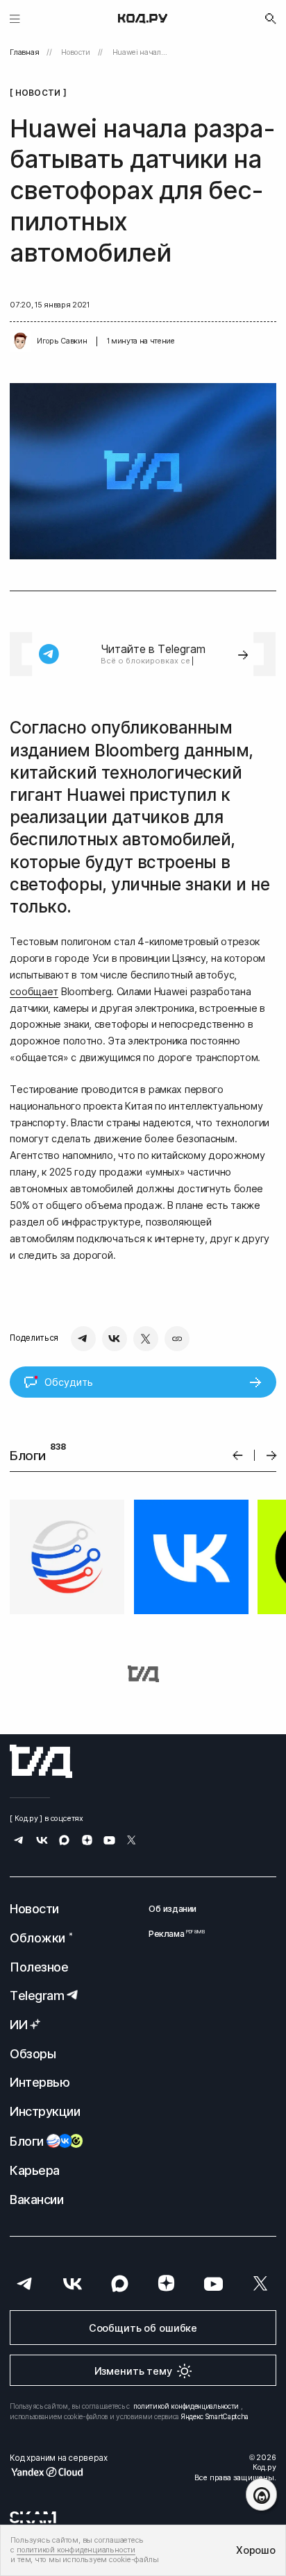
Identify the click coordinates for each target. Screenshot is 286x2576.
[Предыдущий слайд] (238, 1456)
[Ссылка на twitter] (132, 1841)
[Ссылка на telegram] (19, 1841)
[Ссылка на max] (64, 1841)
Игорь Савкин (62, 341)
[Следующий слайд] (272, 1456)
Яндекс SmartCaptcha (215, 2416)
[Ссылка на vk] (42, 1841)
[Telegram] (83, 1339)
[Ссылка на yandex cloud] (58, 2472)
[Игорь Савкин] (20, 341)
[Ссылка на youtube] (109, 1841)
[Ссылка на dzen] (87, 1841)
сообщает (34, 991)
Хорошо (255, 2550)
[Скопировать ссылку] (177, 1339)
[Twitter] (146, 1339)
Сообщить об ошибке (143, 2328)
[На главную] (143, 19)
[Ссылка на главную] (41, 1761)
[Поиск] (271, 19)
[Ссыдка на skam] (33, 2517)
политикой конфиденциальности (186, 2406)
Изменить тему (133, 2371)
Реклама (173, 1934)
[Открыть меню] (15, 18)
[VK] (115, 1339)
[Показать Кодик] (261, 2494)
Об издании (173, 1909)
